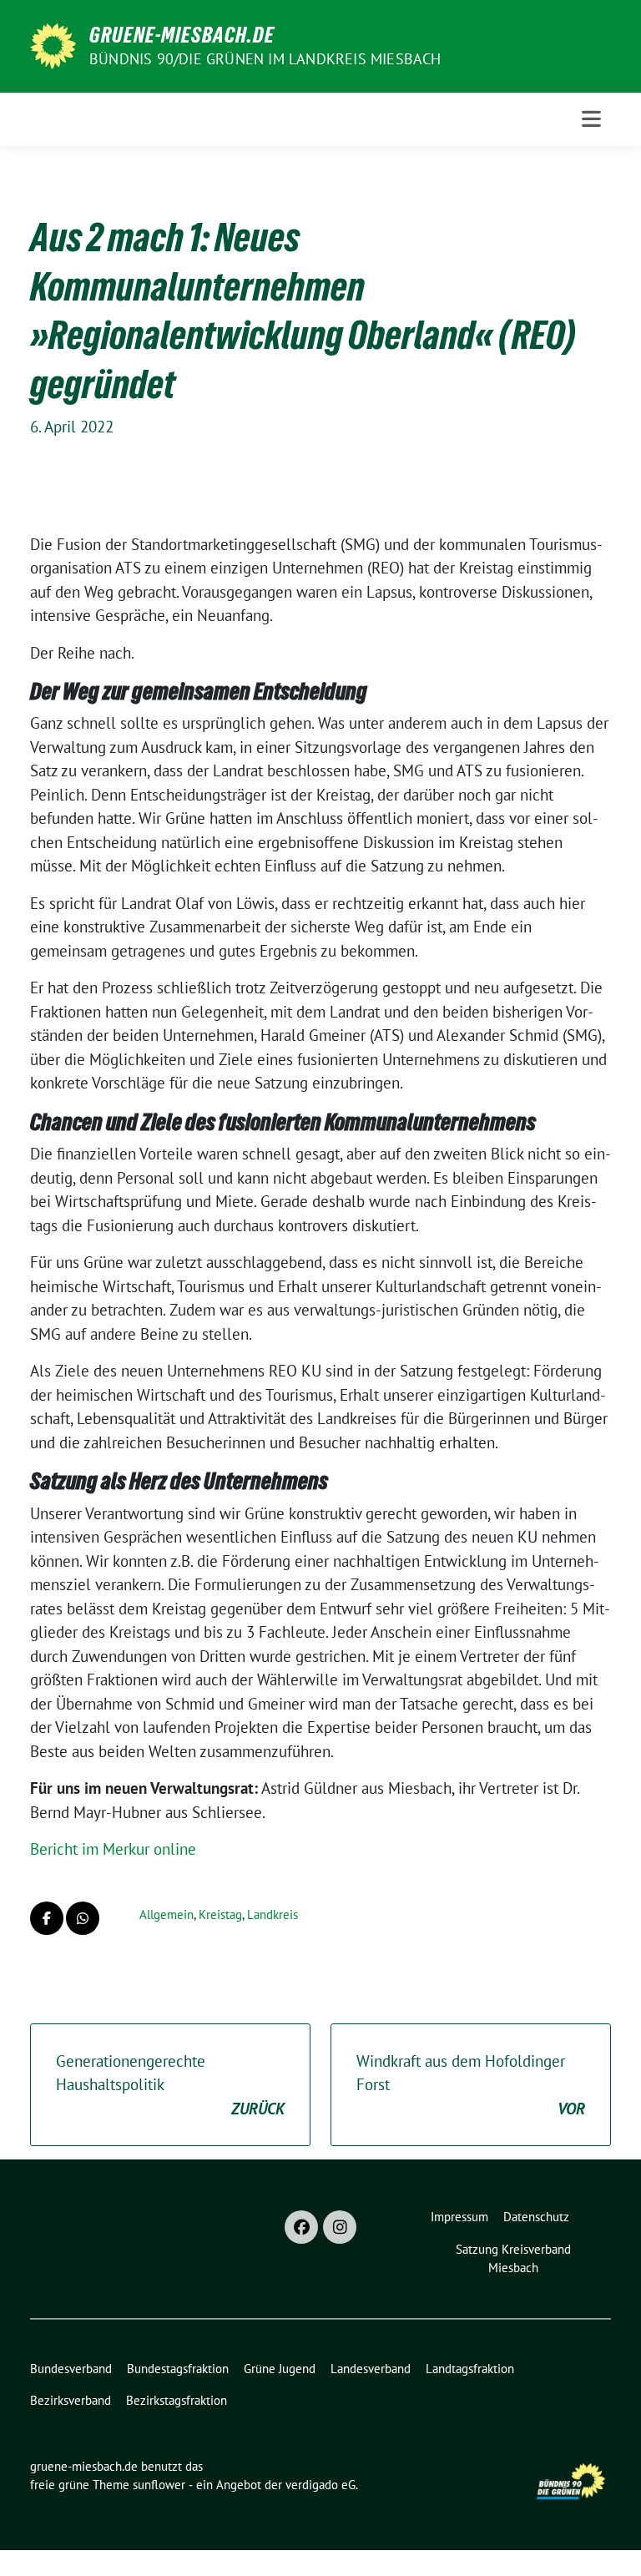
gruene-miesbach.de (182, 35)
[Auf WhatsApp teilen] (83, 1918)
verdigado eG (320, 2485)
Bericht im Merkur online (113, 1849)
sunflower (159, 2485)
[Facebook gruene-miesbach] (301, 2227)
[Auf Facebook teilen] (47, 1918)
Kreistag (220, 1914)
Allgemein (167, 1914)
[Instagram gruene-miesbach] (340, 2227)
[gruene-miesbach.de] (53, 44)
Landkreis (273, 1914)
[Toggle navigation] (591, 119)
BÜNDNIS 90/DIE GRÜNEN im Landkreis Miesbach (265, 59)
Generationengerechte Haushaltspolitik (170, 2085)
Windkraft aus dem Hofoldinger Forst (471, 2085)
